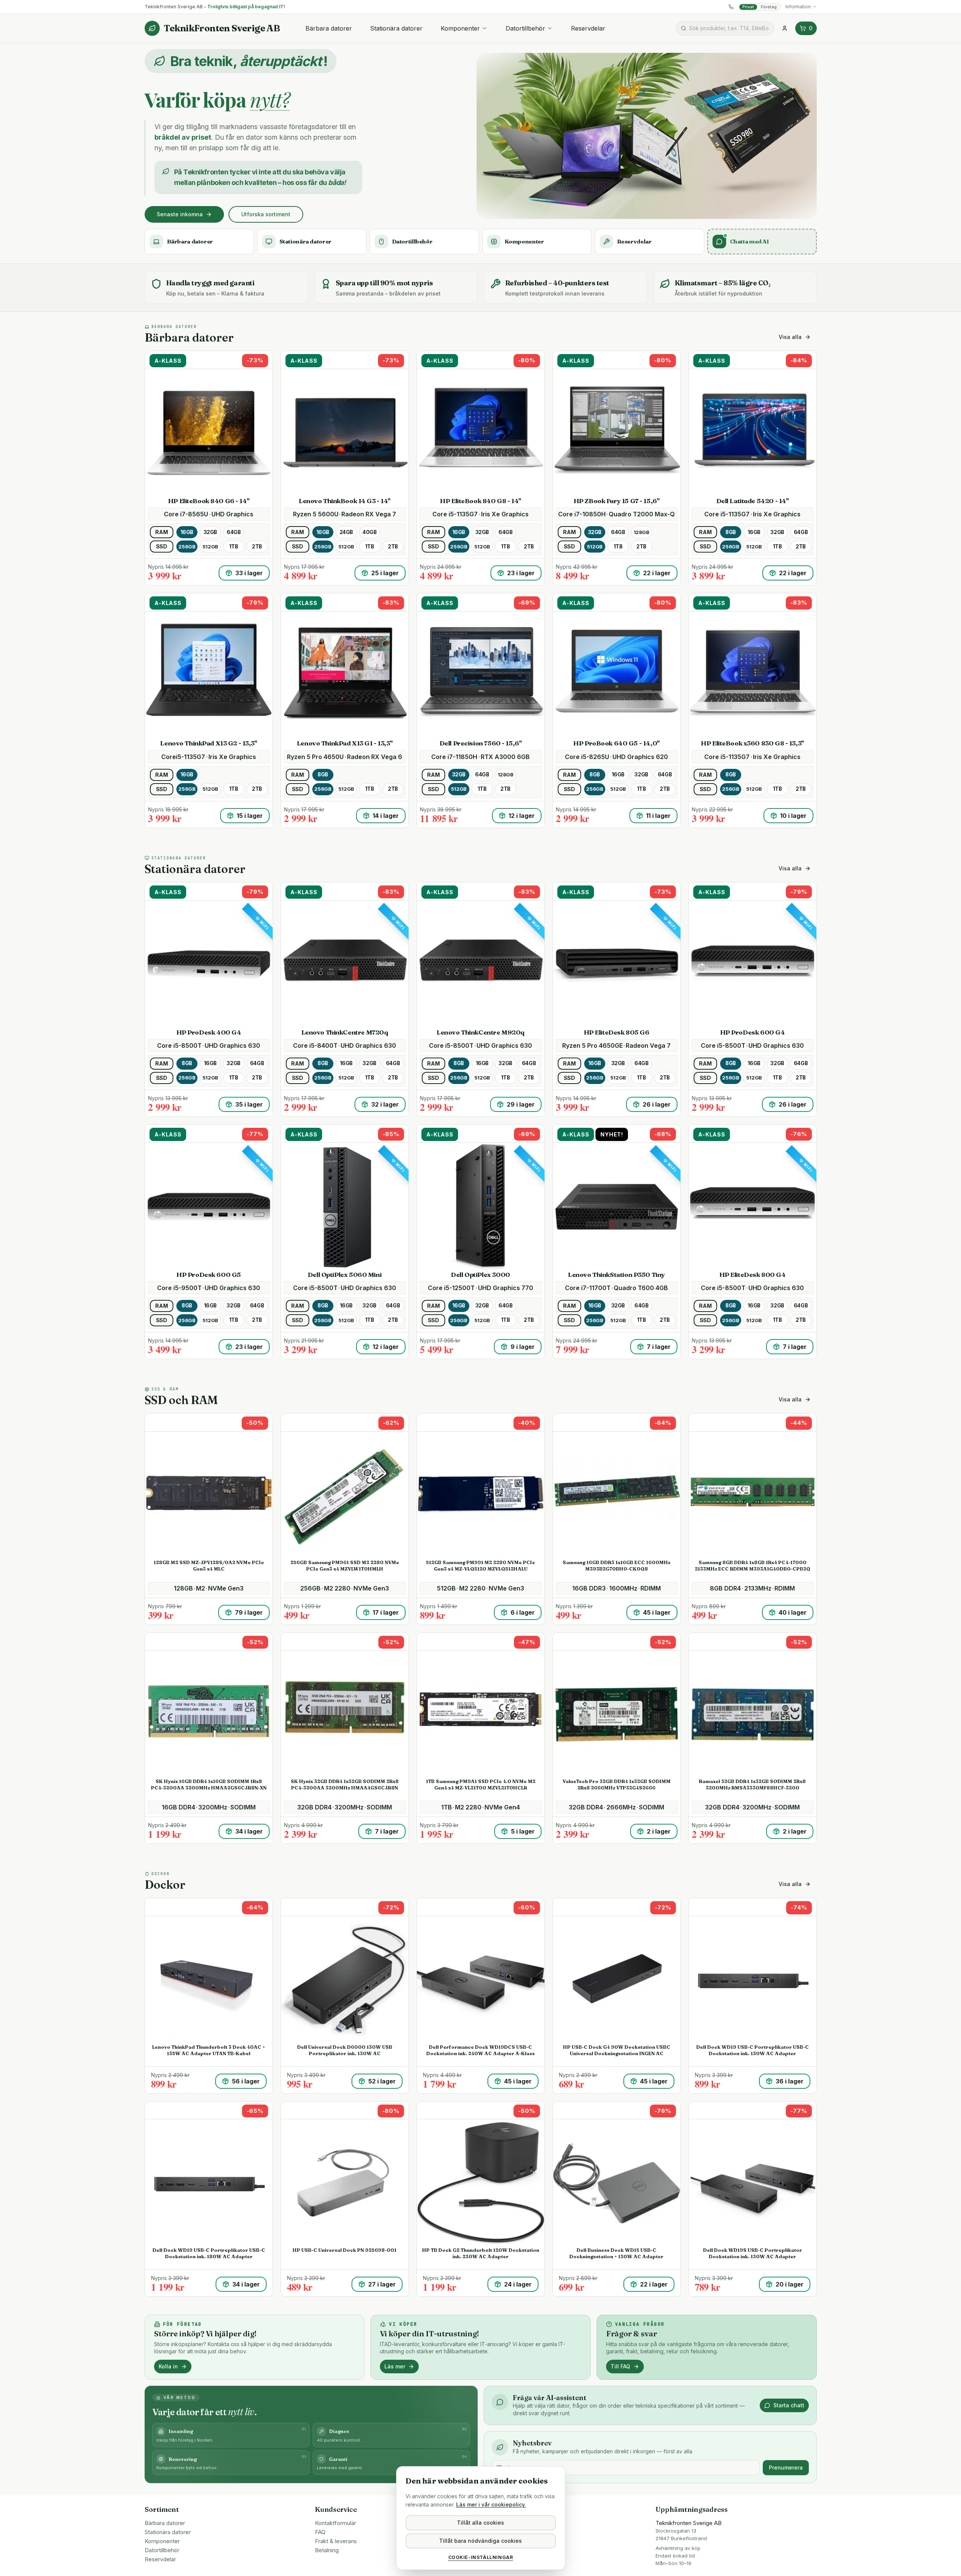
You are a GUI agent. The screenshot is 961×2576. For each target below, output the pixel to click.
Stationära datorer (396, 28)
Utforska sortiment (266, 214)
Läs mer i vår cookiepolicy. (491, 2504)
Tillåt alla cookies (480, 2523)
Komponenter (460, 28)
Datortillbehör (525, 28)
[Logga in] (785, 28)
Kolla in (168, 2366)
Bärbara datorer (329, 28)
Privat (748, 7)
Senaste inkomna (180, 214)
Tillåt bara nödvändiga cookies (480, 2541)
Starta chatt (789, 2405)
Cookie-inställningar (481, 2557)
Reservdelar (588, 28)
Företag (769, 7)
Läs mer (395, 2366)
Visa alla (790, 337)
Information (798, 7)
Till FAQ (620, 2366)
